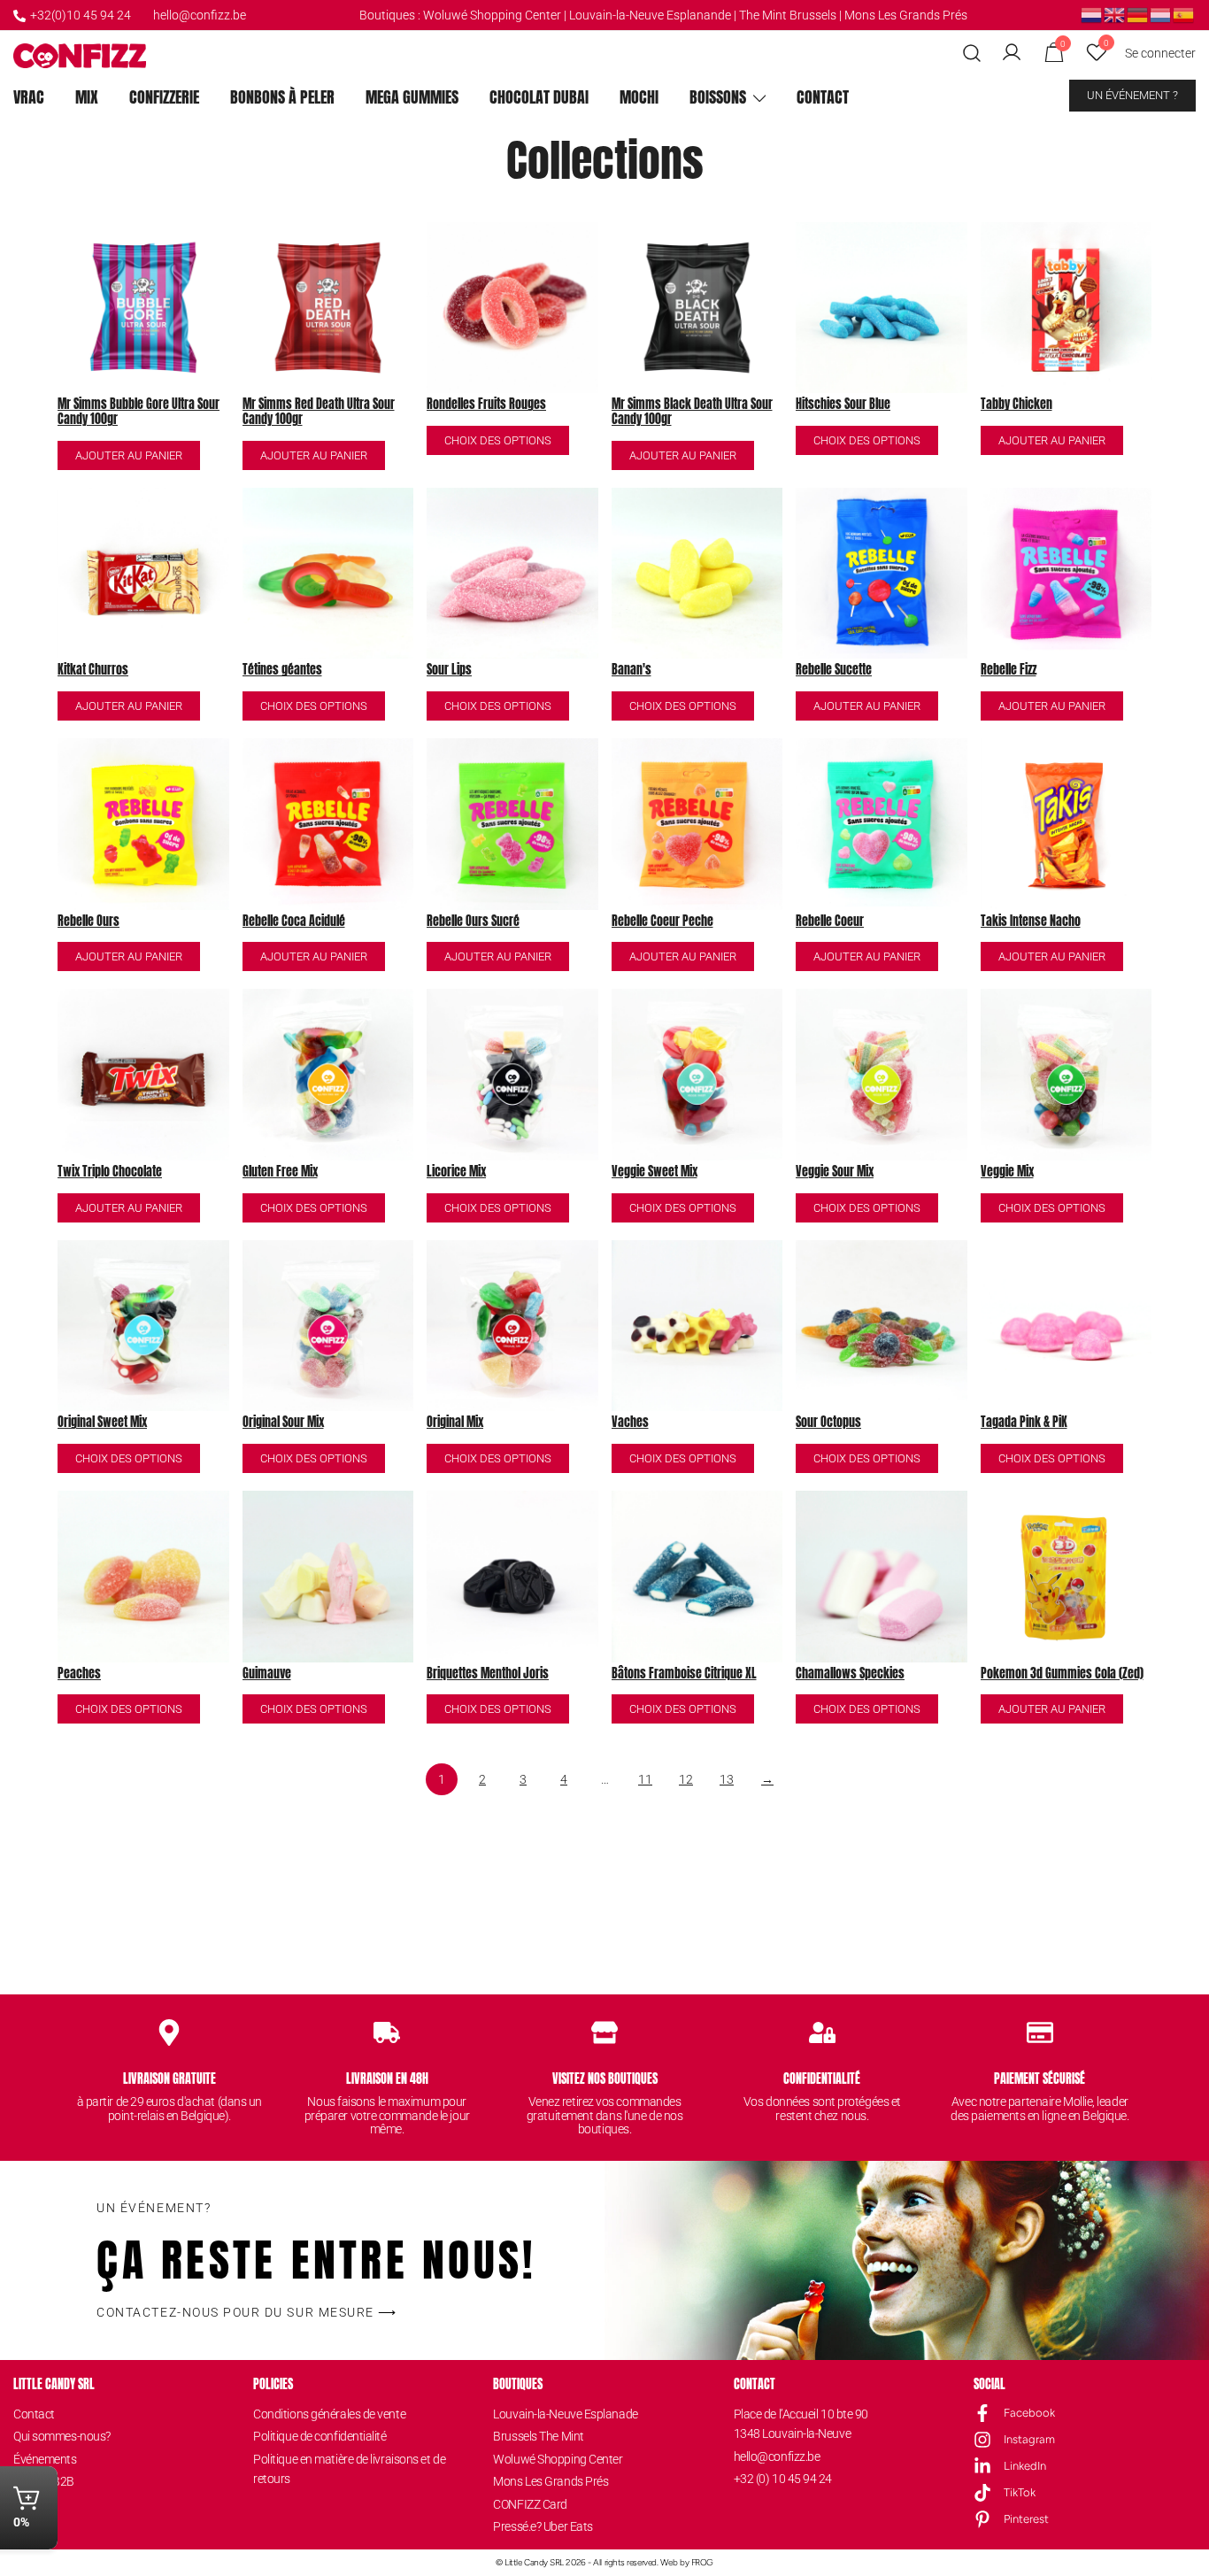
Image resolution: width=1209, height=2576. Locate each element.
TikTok (1020, 2492)
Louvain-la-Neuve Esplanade (565, 2414)
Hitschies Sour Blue (843, 405)
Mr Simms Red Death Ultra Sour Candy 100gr (319, 413)
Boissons (718, 97)
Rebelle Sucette (834, 671)
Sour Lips (449, 671)
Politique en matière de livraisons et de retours (349, 2469)
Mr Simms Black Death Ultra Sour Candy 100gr (692, 413)
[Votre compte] (1012, 53)
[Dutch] (1092, 14)
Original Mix (455, 1423)
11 (645, 1779)
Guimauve (267, 1674)
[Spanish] (1184, 14)
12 (686, 1779)
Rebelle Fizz (1009, 671)
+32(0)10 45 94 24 (81, 15)
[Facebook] (982, 2413)
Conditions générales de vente (329, 2414)
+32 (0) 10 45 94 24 (783, 2479)
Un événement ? (1132, 95)
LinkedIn (1025, 2466)
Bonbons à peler (282, 97)
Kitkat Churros (93, 671)
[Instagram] (982, 2440)
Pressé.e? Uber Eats (543, 2526)
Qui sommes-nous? (62, 2436)
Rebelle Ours (89, 922)
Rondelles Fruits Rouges (486, 405)
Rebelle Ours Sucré (473, 922)
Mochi (639, 97)
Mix (87, 97)
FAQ (24, 2526)
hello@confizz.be (200, 15)
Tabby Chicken (1016, 405)
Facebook (1029, 2413)
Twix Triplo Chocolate (110, 1172)
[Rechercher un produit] (972, 54)
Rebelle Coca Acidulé (294, 922)
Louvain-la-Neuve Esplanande (650, 15)
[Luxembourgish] (1161, 14)
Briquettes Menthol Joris (488, 1674)
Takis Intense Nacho (1031, 922)
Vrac (29, 97)
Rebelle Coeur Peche (662, 922)
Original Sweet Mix (102, 1423)
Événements (45, 2459)
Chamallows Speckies (850, 1674)
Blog (25, 2504)
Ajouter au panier (129, 455)
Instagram (1029, 2439)
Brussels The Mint (538, 2436)
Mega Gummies (412, 97)
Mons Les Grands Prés (906, 15)
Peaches (79, 1674)
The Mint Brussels (788, 15)
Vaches (630, 1423)
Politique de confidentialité (320, 2436)
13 (727, 1779)
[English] (1115, 14)
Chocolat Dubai (539, 97)
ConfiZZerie (164, 97)
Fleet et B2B (44, 2481)
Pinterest (1026, 2519)
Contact (823, 97)
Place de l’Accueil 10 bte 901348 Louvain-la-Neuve (801, 2424)
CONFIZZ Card (530, 2504)
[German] (1138, 14)
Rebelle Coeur (830, 922)
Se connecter (1160, 53)
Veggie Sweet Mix (655, 1172)
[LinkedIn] (982, 2466)
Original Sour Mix (283, 1423)
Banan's (631, 671)
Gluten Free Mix (280, 1172)
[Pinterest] (982, 2519)
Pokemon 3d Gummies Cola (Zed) (1062, 1674)
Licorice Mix (456, 1172)
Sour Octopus (828, 1423)
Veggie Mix (1007, 1172)
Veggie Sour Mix (835, 1172)
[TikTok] (982, 2493)
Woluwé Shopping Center (492, 15)
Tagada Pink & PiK (1024, 1423)
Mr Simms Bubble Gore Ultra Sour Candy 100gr (139, 413)
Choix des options (498, 440)
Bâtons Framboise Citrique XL (684, 1674)
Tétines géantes (282, 671)
